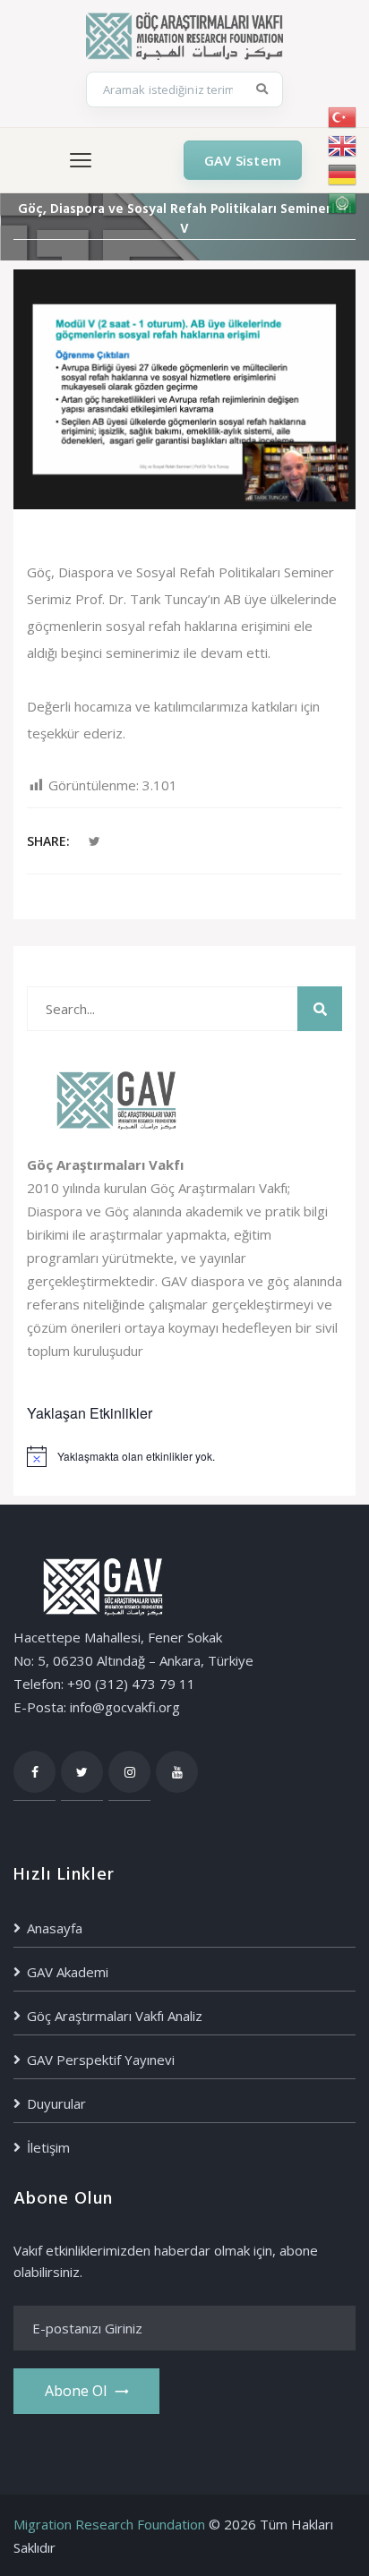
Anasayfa (55, 1928)
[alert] (184, 1456)
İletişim (48, 2147)
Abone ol (76, 2391)
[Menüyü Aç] (81, 160)
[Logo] (184, 34)
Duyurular (56, 2103)
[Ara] (262, 90)
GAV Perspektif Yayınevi (101, 2060)
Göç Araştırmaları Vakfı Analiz (115, 2016)
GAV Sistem (243, 160)
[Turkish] (343, 117)
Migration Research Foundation (109, 2524)
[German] (343, 175)
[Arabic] (343, 203)
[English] (343, 146)
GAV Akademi (68, 1972)
